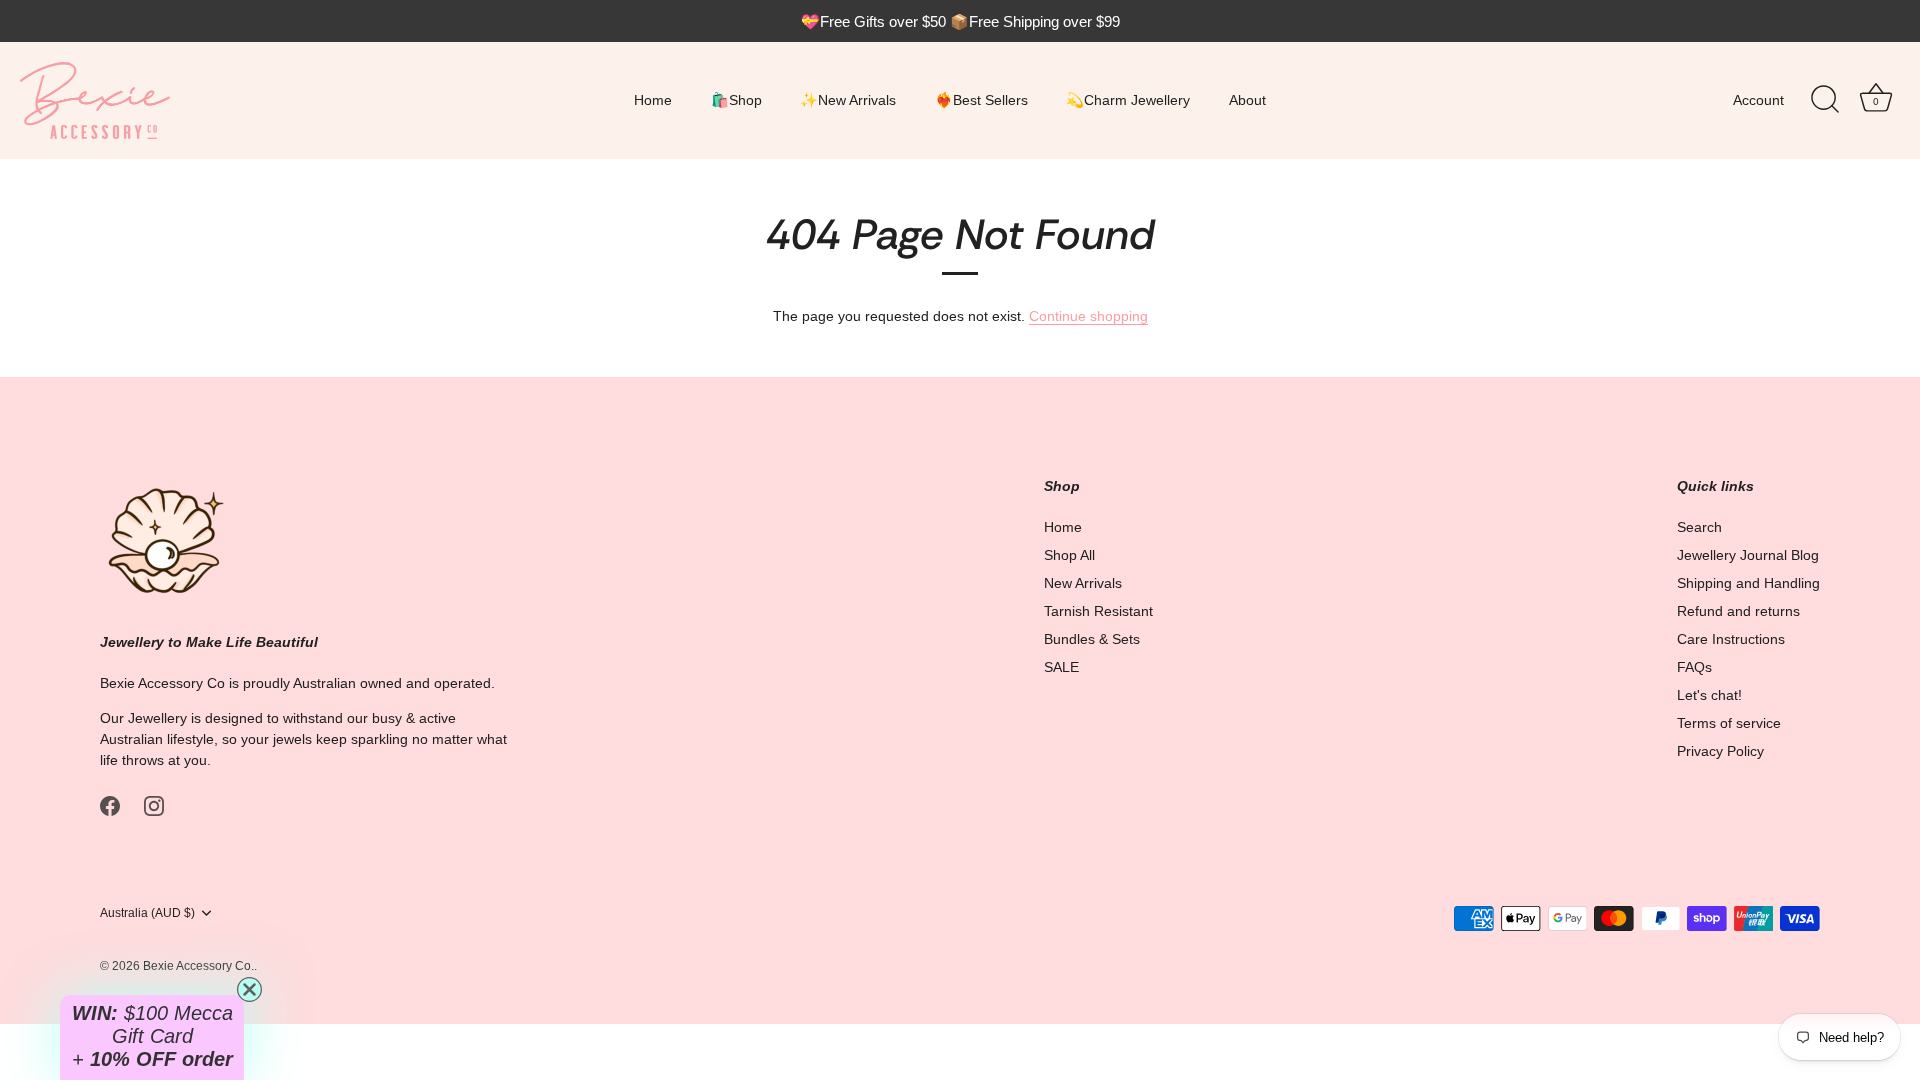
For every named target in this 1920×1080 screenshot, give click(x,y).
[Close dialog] (1324, 374)
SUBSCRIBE (1155, 687)
